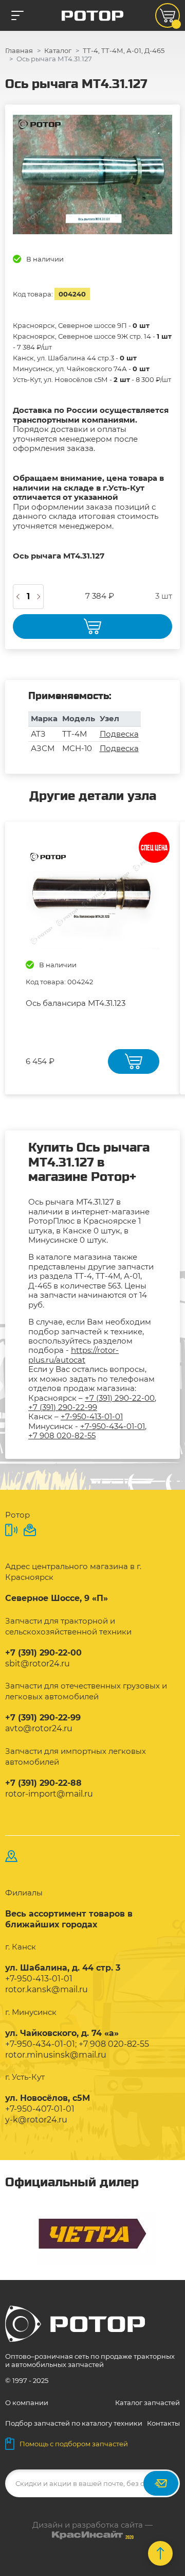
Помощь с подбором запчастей (74, 2444)
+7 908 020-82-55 (62, 1435)
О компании (27, 2403)
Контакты (163, 2423)
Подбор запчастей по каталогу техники (74, 2423)
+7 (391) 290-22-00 (120, 1398)
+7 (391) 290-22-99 (63, 1407)
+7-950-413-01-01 (92, 1416)
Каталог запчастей (147, 2403)
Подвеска (119, 734)
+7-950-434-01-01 (113, 1426)
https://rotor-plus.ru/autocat (73, 1355)
